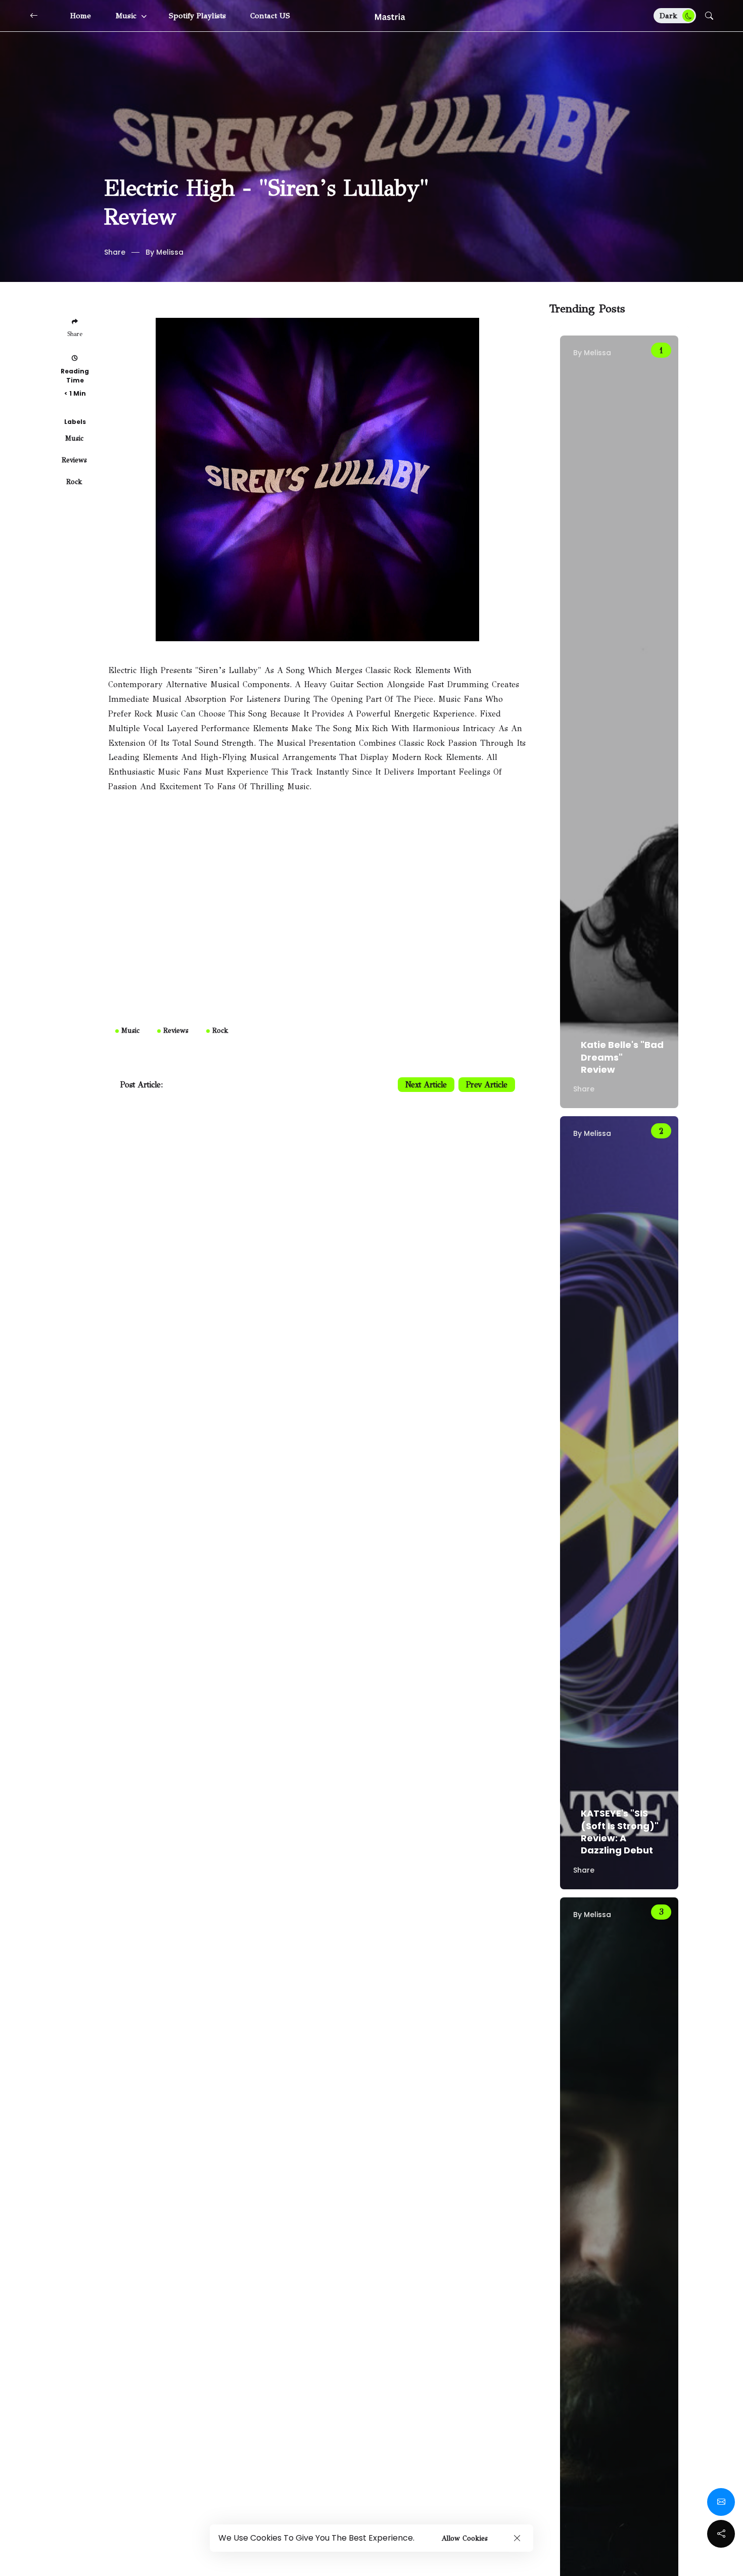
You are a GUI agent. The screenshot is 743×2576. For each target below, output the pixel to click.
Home (81, 16)
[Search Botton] (709, 16)
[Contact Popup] (721, 2502)
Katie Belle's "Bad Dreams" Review (622, 1057)
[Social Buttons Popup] (721, 2534)
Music (127, 16)
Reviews (74, 460)
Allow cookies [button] (465, 2538)
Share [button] (115, 252)
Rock (74, 482)
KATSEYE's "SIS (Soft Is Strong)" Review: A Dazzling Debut (620, 1832)
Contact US (270, 16)
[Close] (517, 2538)
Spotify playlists (197, 16)
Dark (670, 16)
